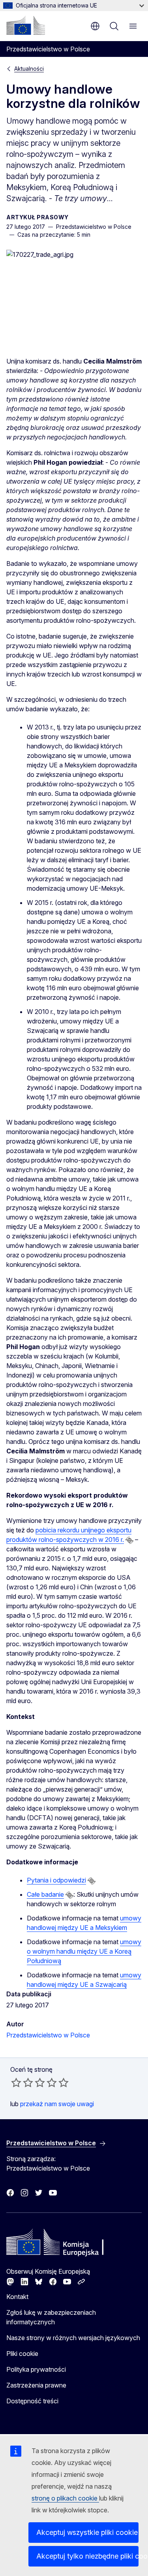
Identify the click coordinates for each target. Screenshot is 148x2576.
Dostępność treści (32, 2401)
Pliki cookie (22, 2354)
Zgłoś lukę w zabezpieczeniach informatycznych (51, 2317)
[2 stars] (22, 2082)
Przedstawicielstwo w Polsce (48, 2035)
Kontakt (17, 2297)
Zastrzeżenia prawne (36, 2385)
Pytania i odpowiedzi (56, 1880)
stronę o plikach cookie (65, 2498)
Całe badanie (45, 1894)
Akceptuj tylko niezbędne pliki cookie (87, 2556)
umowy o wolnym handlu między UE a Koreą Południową (84, 1951)
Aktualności (29, 69)
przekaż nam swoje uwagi (57, 2104)
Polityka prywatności (36, 2369)
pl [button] (95, 26)
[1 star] (16, 2082)
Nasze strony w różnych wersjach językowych (73, 2338)
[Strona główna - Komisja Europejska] (26, 25)
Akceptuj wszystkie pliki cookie (87, 2532)
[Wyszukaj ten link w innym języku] (129, 1540)
